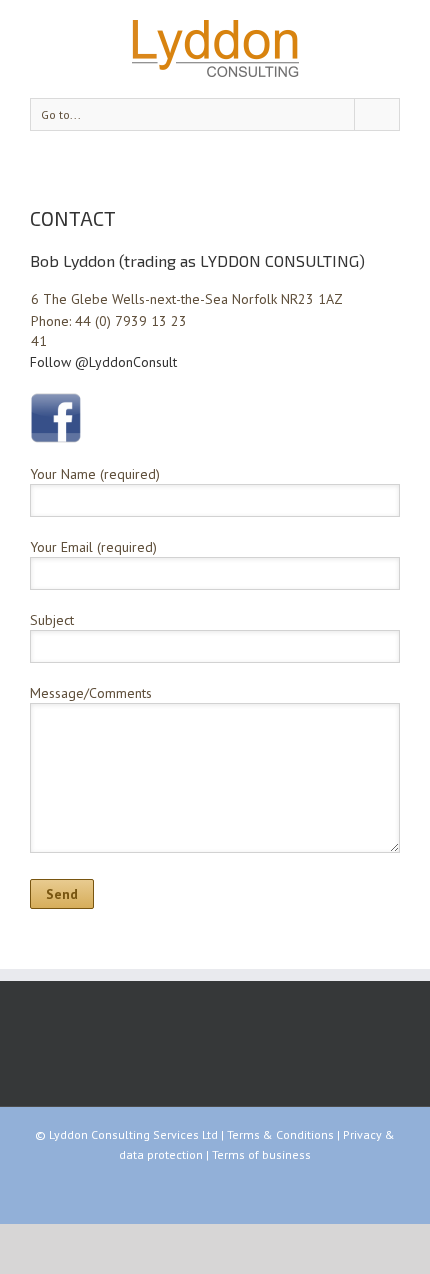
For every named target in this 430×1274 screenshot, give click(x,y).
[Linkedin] (247, 1190)
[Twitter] (215, 1190)
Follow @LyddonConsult (103, 362)
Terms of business (261, 1154)
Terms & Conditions (280, 1134)
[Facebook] (183, 1190)
